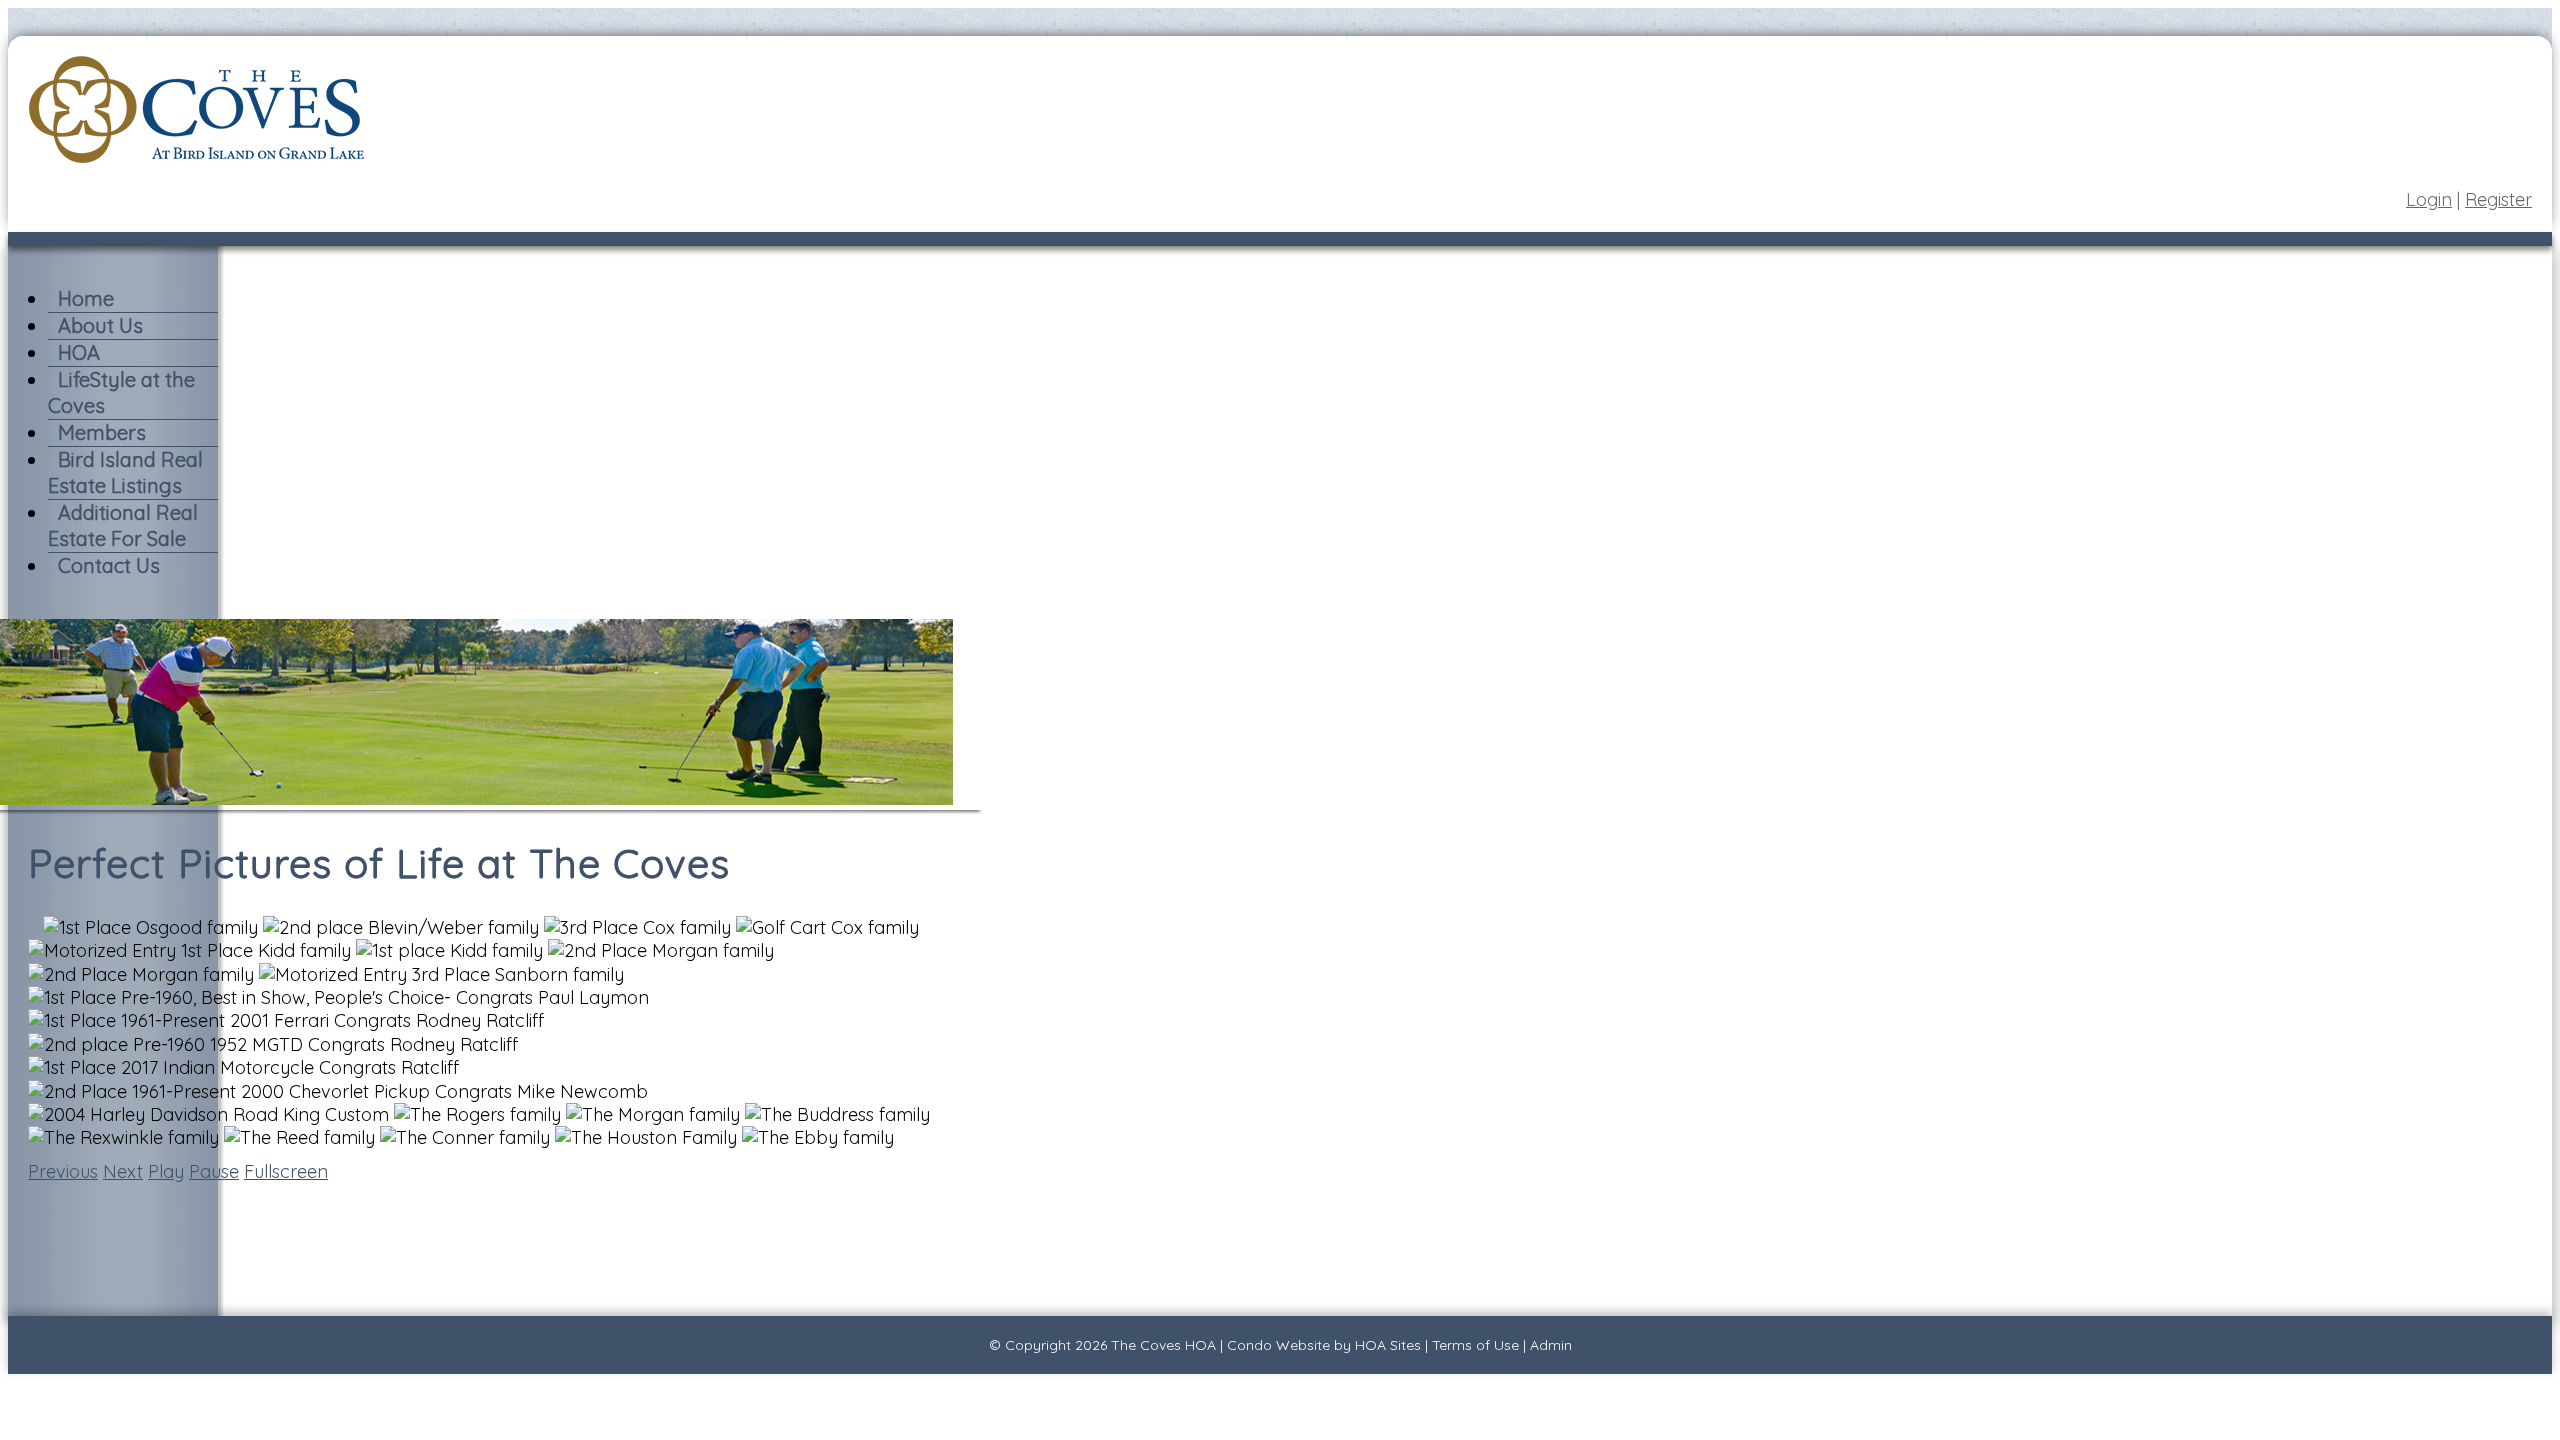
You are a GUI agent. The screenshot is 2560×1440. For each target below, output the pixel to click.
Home (86, 298)
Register (2498, 199)
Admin (1551, 1345)
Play (166, 1171)
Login (2429, 199)
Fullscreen (286, 1171)
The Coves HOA (1163, 1345)
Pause (214, 1171)
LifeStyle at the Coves (121, 392)
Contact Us (109, 565)
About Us (100, 325)
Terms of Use (1475, 1345)
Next (123, 1171)
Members (102, 432)
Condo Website (1278, 1345)
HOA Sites (1388, 1345)
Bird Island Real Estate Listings (125, 472)
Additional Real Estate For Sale (123, 525)
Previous (63, 1171)
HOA (79, 352)
